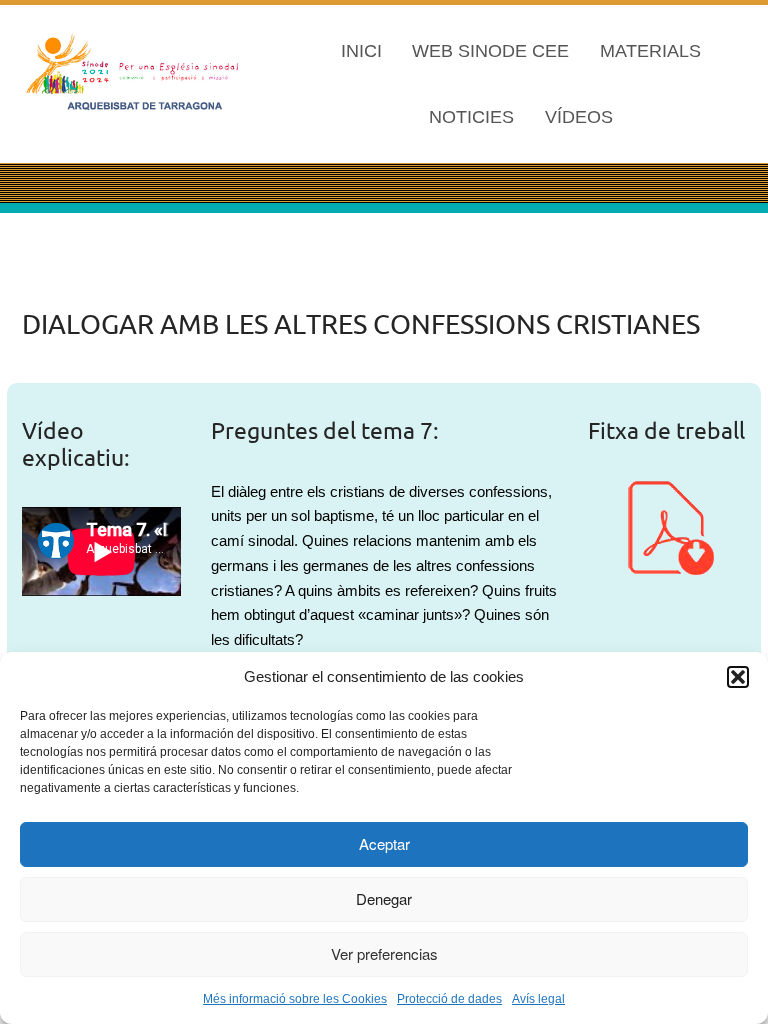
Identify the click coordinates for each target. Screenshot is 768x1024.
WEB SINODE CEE (490, 51)
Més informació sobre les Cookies (295, 999)
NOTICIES (471, 117)
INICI (361, 51)
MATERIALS (650, 51)
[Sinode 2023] (136, 70)
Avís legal (538, 999)
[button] (738, 677)
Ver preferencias (384, 953)
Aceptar (384, 843)
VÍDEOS (579, 117)
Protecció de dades (449, 999)
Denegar (384, 898)
